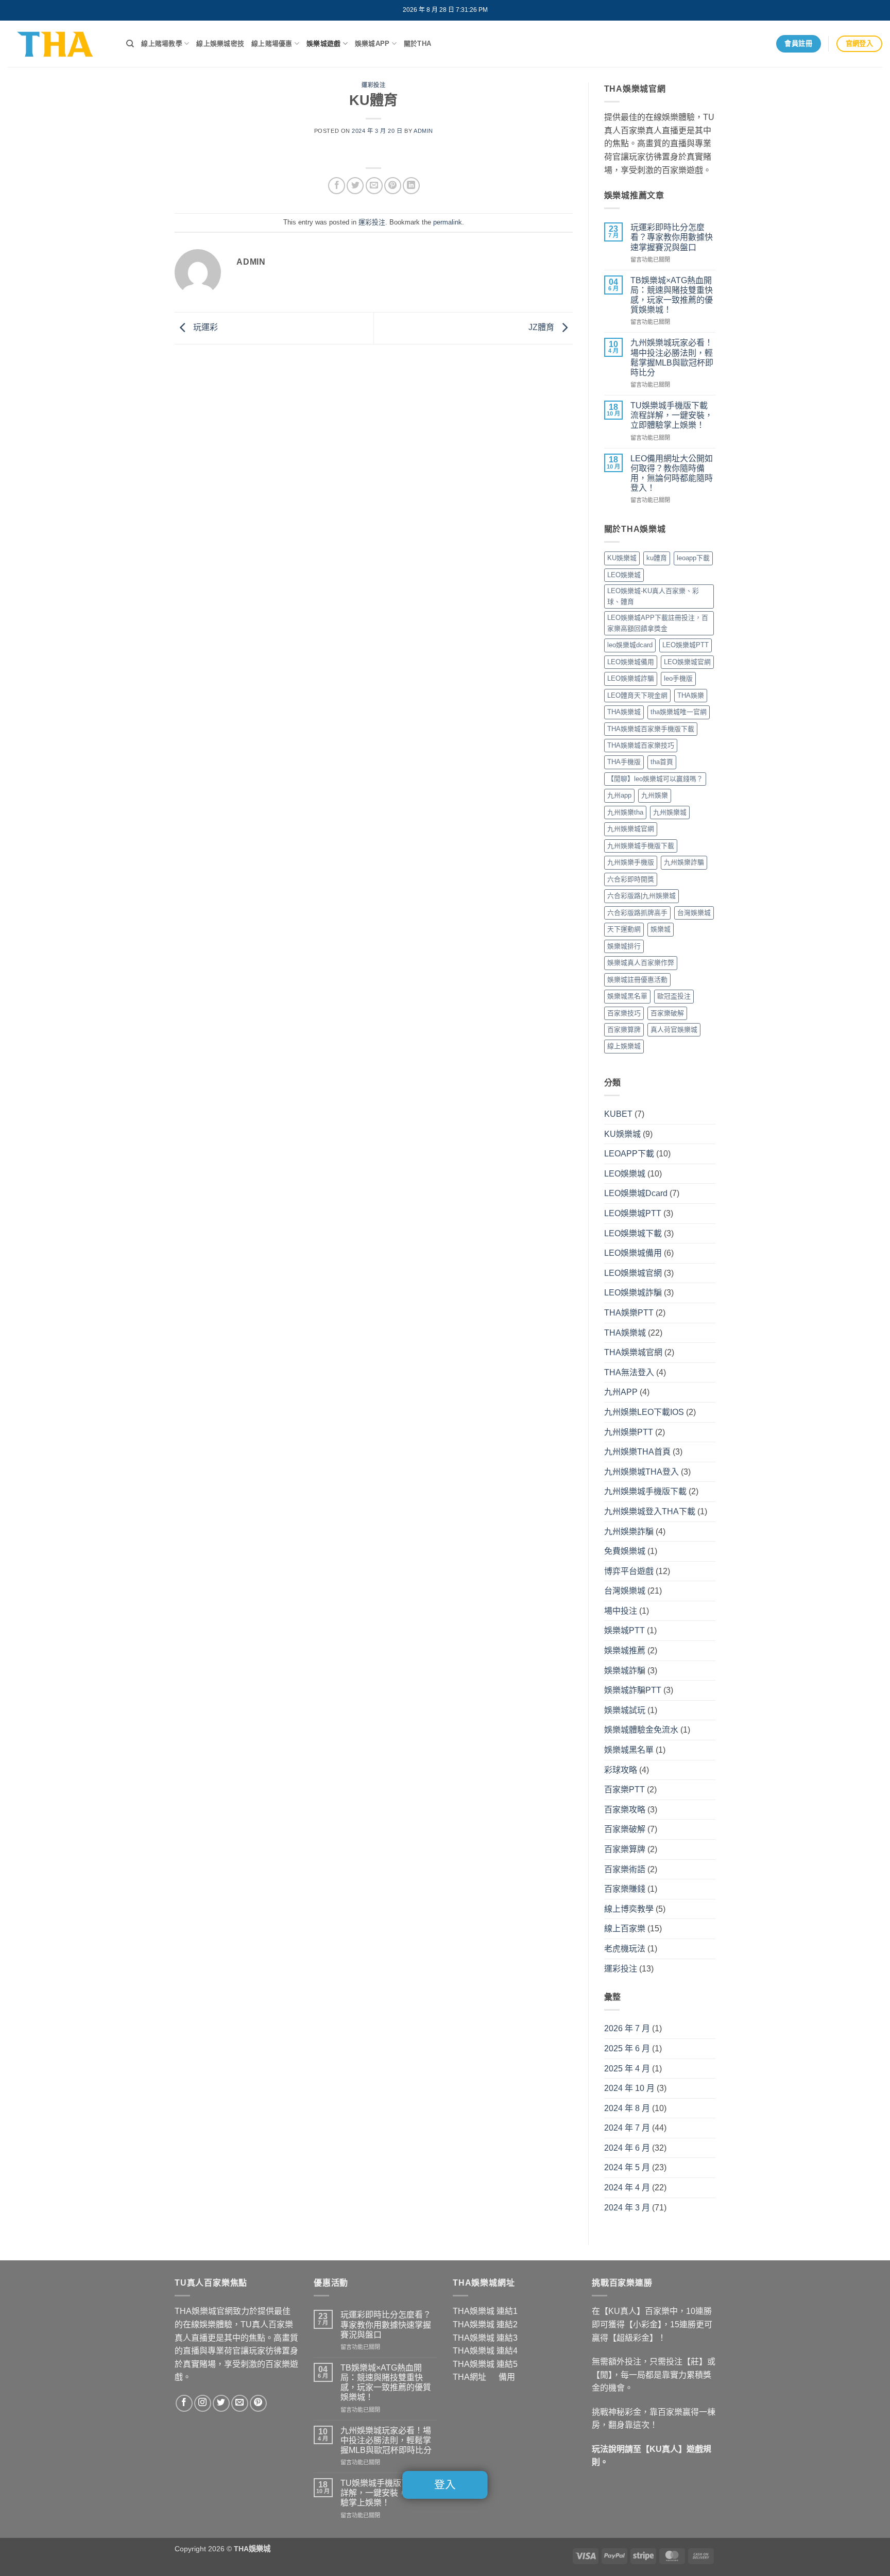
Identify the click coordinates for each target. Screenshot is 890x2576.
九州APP (621, 1392)
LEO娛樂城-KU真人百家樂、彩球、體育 (653, 596)
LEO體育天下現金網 (637, 695)
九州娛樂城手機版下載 (641, 846)
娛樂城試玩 (625, 1710)
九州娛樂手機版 (631, 862)
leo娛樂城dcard (630, 645)
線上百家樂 (625, 1929)
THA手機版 (624, 762)
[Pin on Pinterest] (393, 186)
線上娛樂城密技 (220, 44)
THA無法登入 (629, 1372)
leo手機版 (678, 678)
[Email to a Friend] (374, 186)
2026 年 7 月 (627, 2028)
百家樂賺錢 (625, 1889)
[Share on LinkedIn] (411, 186)
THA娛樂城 (624, 712)
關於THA (417, 44)
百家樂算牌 (624, 1030)
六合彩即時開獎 (631, 879)
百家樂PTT (624, 1790)
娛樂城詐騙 (625, 1671)
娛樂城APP (372, 44)
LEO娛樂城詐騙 (631, 678)
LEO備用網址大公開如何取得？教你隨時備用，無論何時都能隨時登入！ (672, 473)
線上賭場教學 (162, 44)
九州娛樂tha (625, 812)
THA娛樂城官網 (633, 1352)
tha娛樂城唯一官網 (679, 712)
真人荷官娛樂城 (674, 1030)
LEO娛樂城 (624, 575)
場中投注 (621, 1611)
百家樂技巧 (624, 1013)
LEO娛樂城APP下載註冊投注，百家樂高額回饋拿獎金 (658, 623)
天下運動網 (624, 929)
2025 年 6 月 (627, 2048)
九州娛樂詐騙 (684, 862)
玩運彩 (204, 327)
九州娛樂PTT (629, 1432)
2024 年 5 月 (627, 2167)
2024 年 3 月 (627, 2208)
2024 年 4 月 (627, 2188)
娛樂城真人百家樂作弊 (641, 963)
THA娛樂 (691, 695)
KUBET (618, 1114)
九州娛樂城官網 (631, 829)
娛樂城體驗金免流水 (641, 1730)
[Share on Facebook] (337, 186)
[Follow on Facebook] (184, 2403)
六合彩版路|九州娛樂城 (641, 896)
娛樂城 (661, 929)
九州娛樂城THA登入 (641, 1472)
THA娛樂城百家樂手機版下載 (651, 729)
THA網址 (469, 2377)
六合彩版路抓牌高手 (637, 913)
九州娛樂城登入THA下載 (650, 1511)
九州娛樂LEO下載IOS (644, 1412)
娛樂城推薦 (625, 1650)
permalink (448, 222)
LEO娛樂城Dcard (636, 1193)
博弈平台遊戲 (629, 1571)
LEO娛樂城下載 (633, 1233)
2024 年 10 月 (629, 2088)
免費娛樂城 (625, 1551)
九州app (619, 795)
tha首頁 (662, 762)
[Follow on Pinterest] (258, 2403)
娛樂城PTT (624, 1630)
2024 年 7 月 (627, 2128)
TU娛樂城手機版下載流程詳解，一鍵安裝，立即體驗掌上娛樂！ (672, 415)
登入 (445, 2485)
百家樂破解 (667, 1013)
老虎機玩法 (625, 1949)
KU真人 (664, 2449)
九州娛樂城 (670, 812)
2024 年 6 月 (627, 2148)
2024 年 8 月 (627, 2108)
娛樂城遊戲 (323, 44)
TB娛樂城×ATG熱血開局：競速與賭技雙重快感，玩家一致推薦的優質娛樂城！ (672, 295)
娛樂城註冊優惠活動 (637, 980)
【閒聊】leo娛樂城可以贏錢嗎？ (655, 779)
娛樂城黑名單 (627, 996)
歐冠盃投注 (674, 996)
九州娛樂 (655, 795)
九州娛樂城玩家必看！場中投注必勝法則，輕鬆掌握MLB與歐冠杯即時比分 (672, 358)
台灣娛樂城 (694, 913)
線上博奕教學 (629, 1909)
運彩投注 (373, 85)
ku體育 (657, 558)
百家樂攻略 (625, 1810)
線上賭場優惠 (272, 44)
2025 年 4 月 (627, 2069)
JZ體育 (542, 327)
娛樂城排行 (624, 946)
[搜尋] (130, 44)
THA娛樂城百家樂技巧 (641, 745)
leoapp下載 (693, 558)
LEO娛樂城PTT (686, 645)
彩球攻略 (621, 1770)
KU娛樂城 (622, 558)
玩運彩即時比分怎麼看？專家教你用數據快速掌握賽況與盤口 (672, 237)
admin (423, 131)
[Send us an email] (240, 2403)
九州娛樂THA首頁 (637, 1452)
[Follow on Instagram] (203, 2403)
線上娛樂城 (624, 1046)
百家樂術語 (625, 1869)
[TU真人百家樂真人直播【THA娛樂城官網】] (59, 44)
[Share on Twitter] (355, 186)
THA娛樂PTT (629, 1313)
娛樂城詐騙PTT (633, 1690)
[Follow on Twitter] (221, 2403)
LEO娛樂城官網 (687, 662)
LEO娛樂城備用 (631, 662)
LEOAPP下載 (629, 1154)
